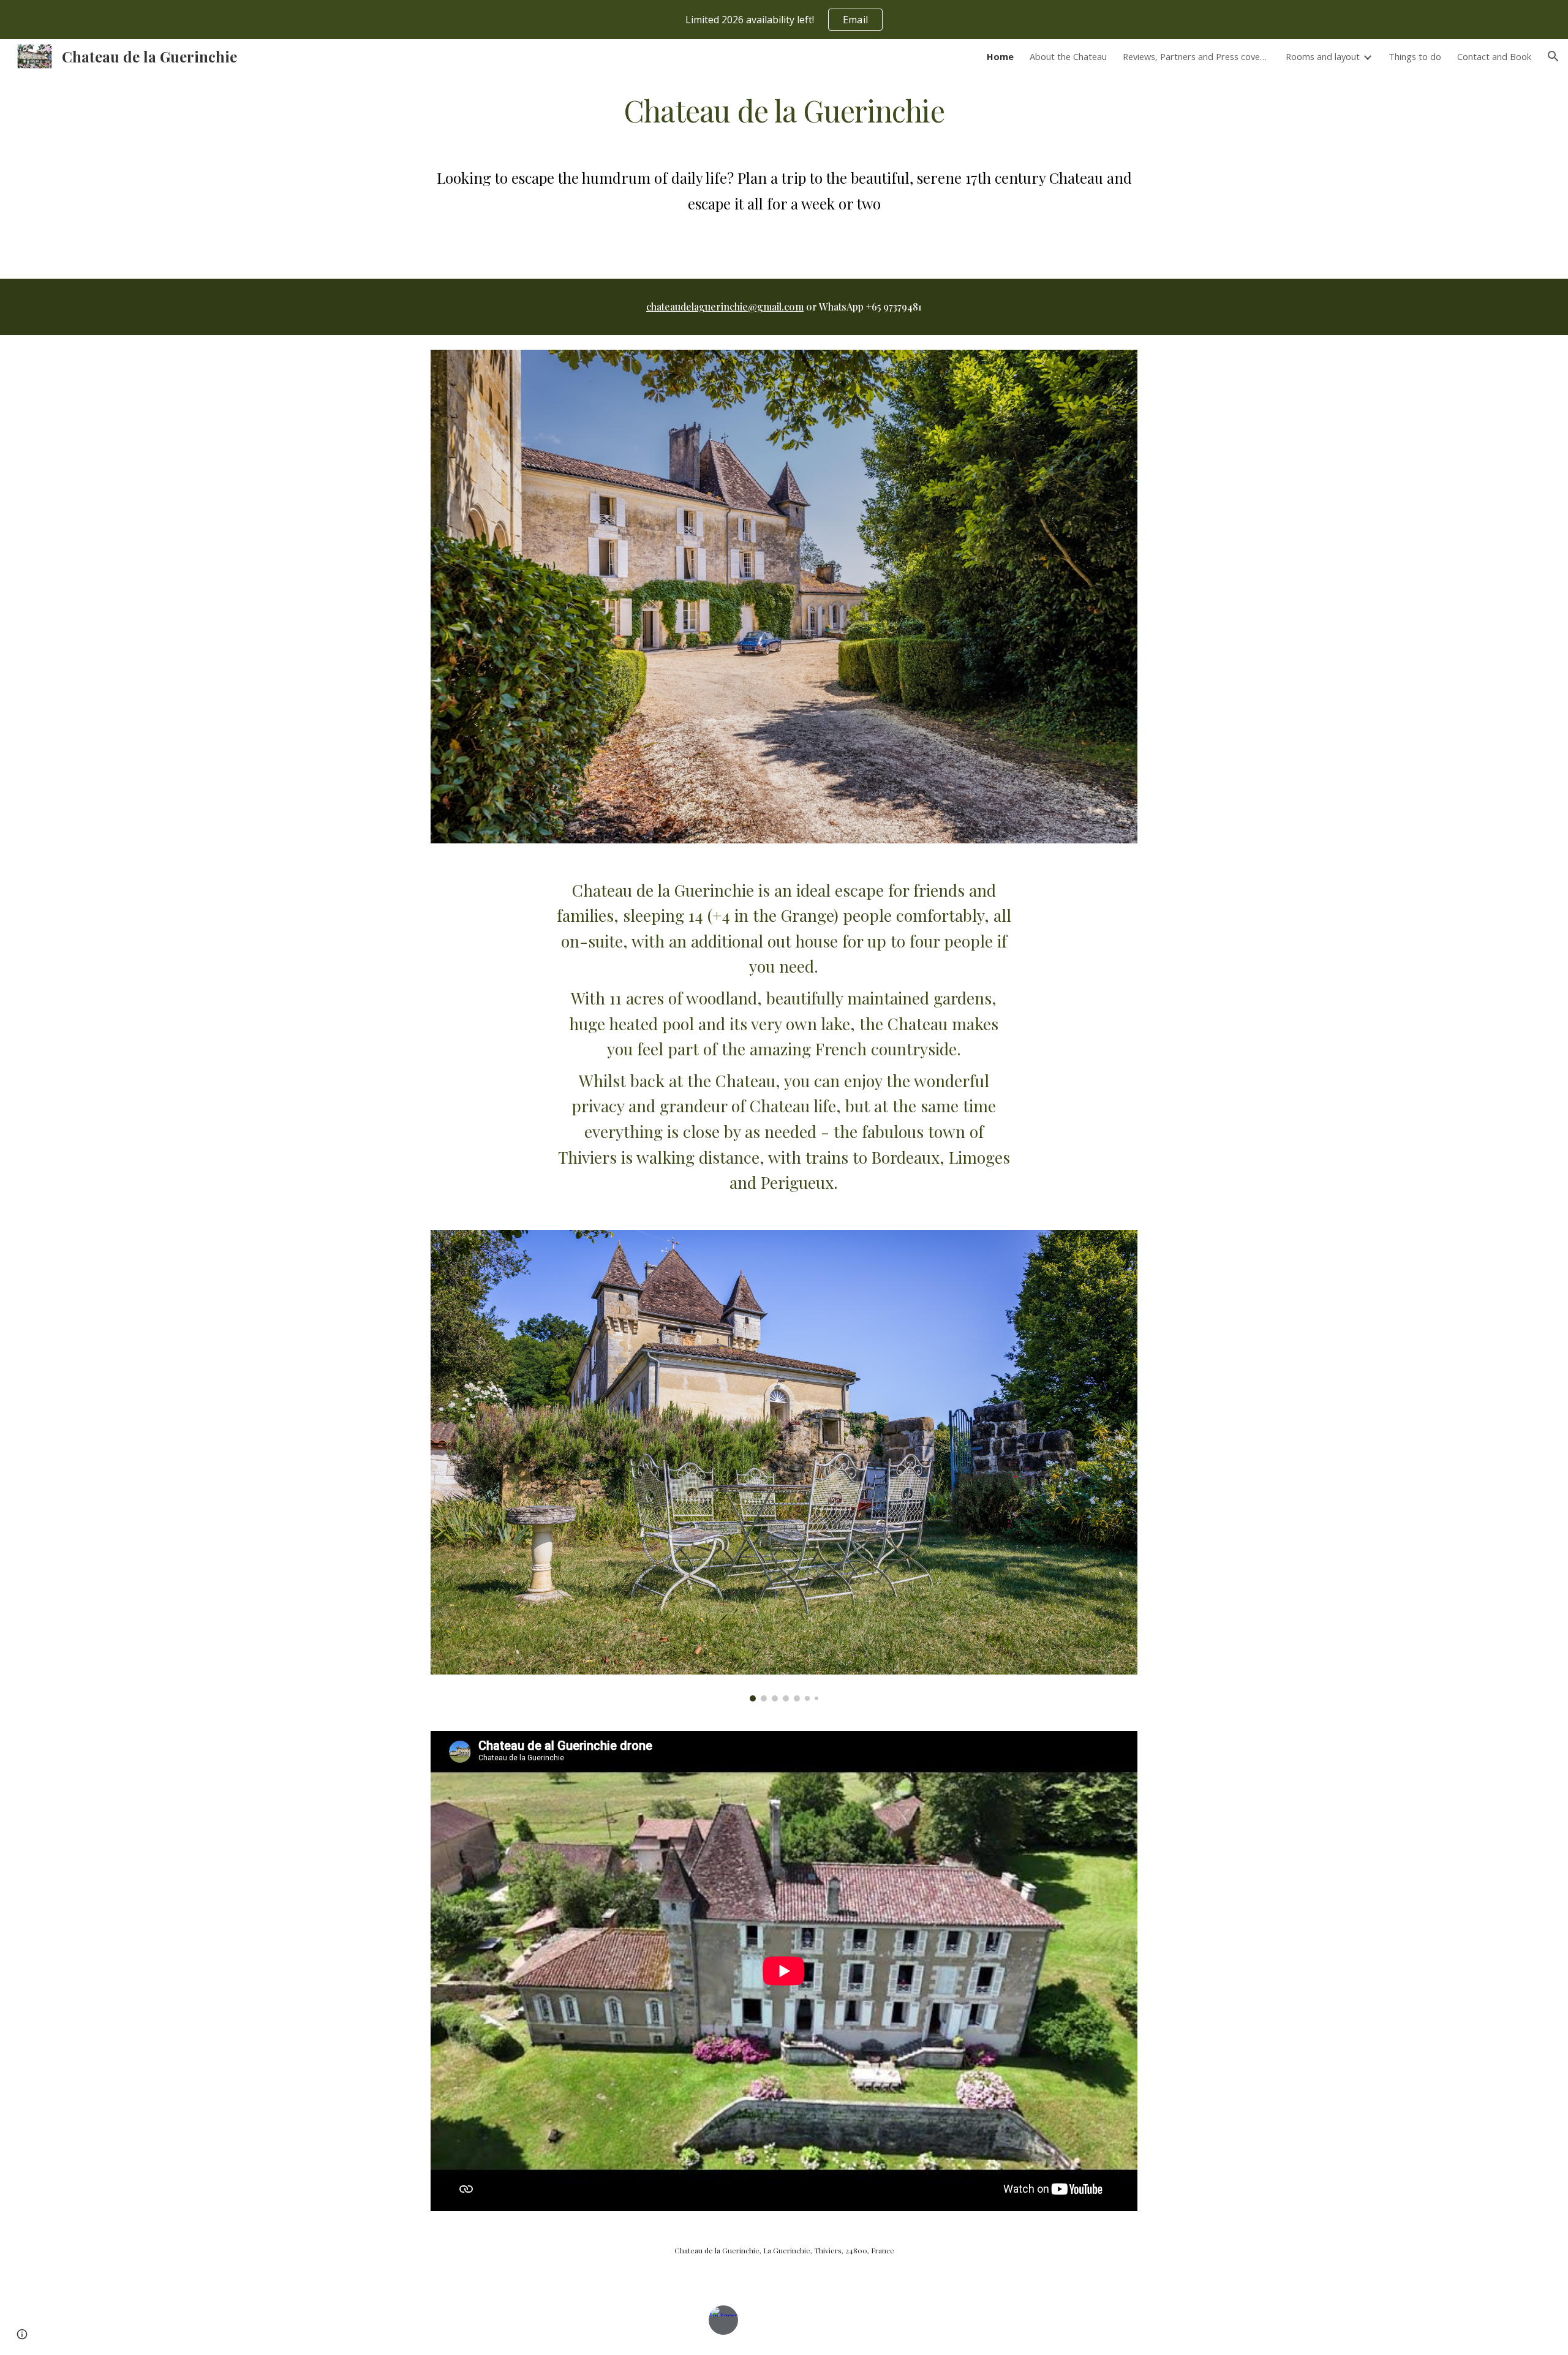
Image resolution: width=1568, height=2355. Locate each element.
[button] (1553, 56)
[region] (784, 20)
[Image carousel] (784, 1466)
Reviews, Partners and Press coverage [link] (1196, 56)
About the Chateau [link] (1068, 56)
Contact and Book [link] (1494, 56)
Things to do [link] (1415, 56)
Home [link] (1000, 56)
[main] (784, 109)
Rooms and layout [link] (1323, 56)
